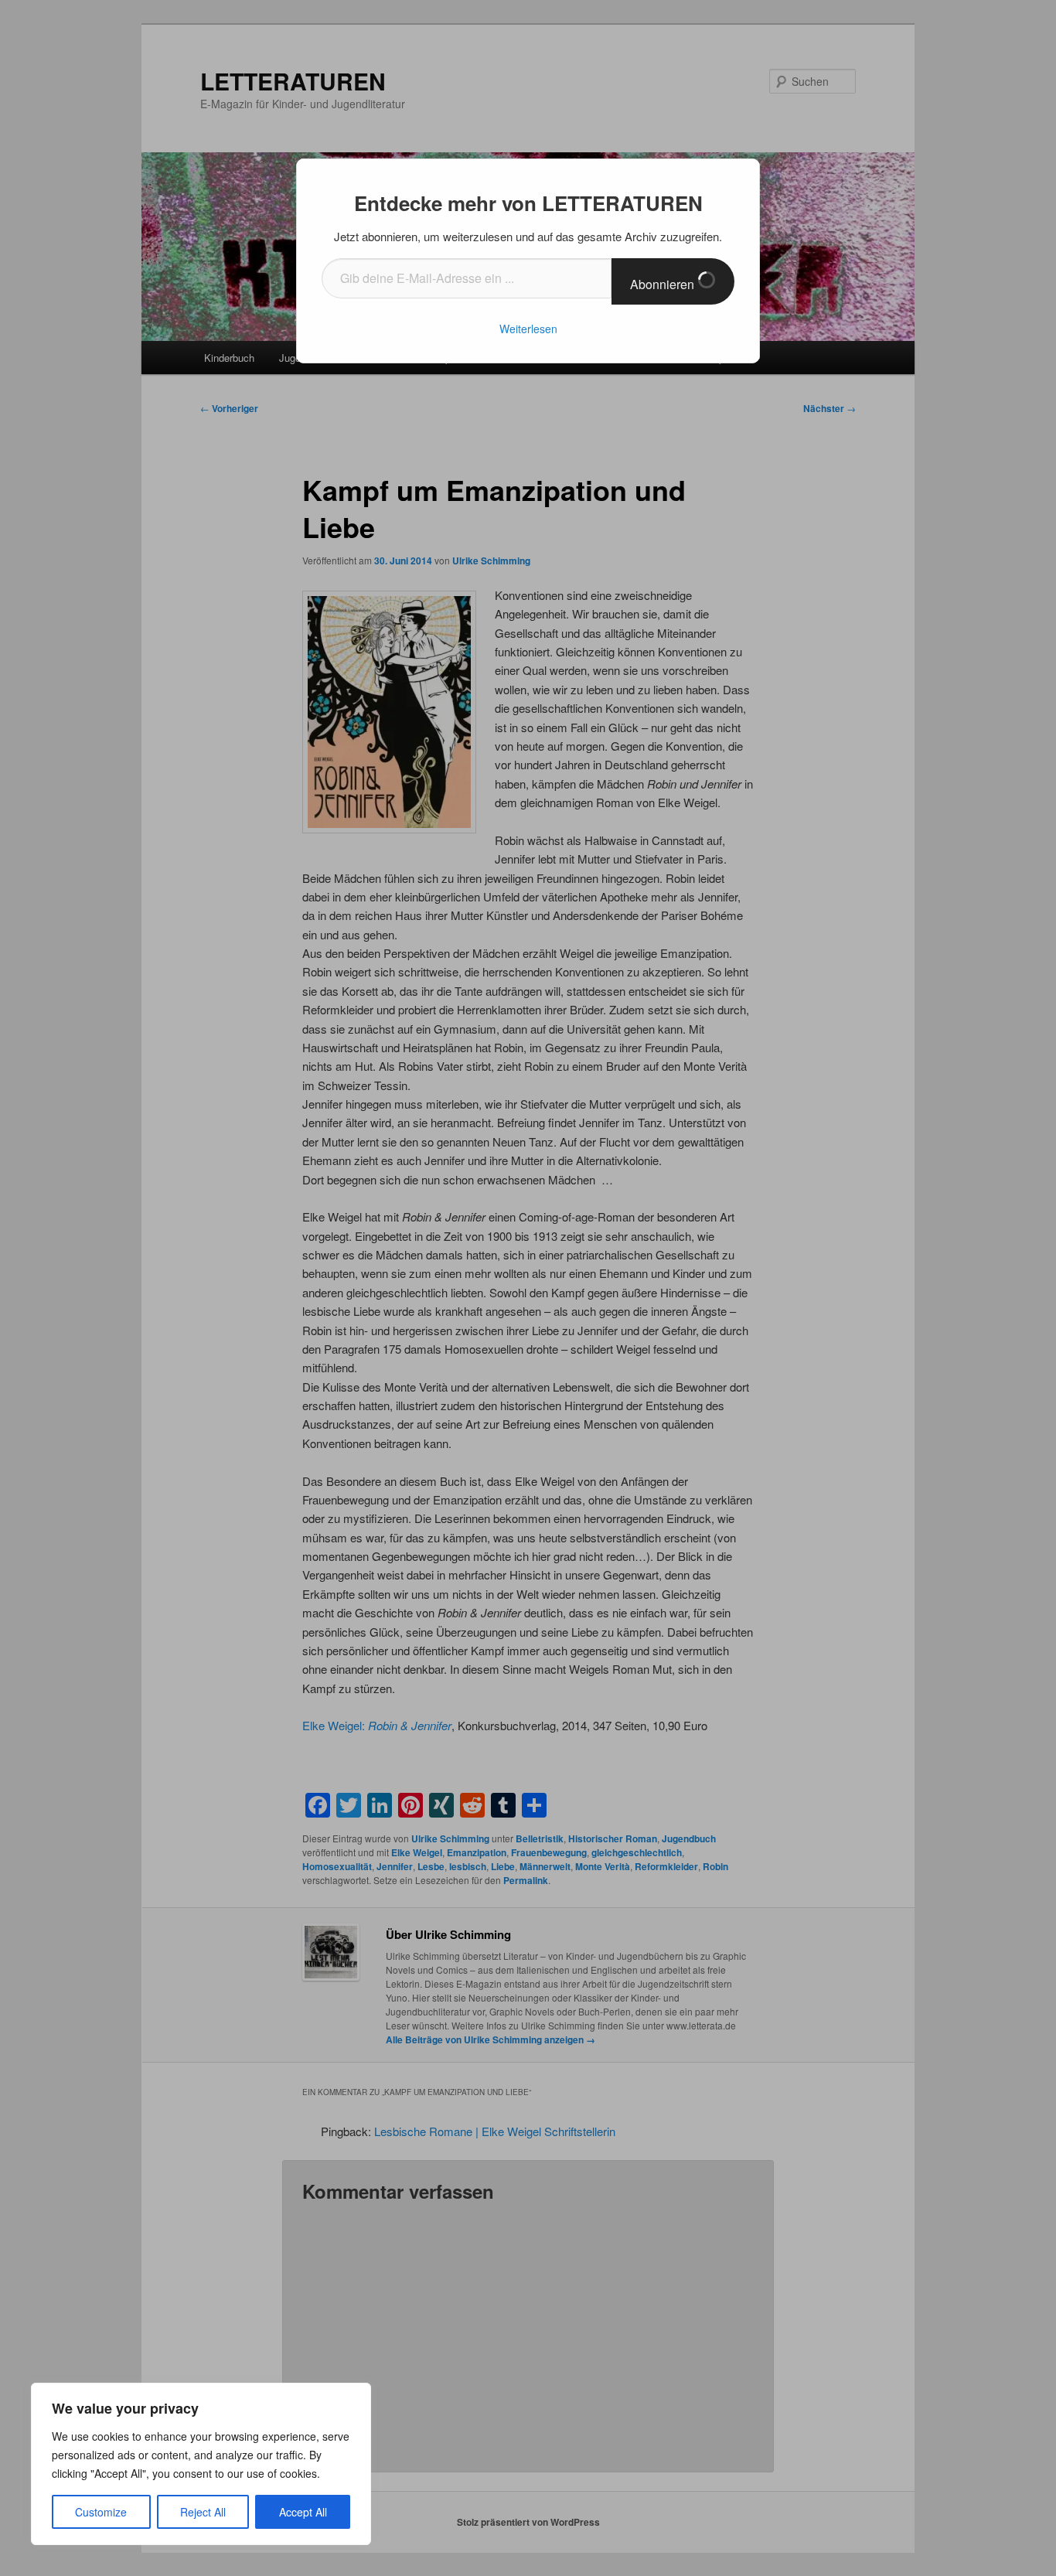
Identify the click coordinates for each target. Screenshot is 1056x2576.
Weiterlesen (528, 329)
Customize (101, 2512)
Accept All (303, 2512)
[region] (201, 2464)
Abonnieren (664, 284)
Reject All (203, 2512)
